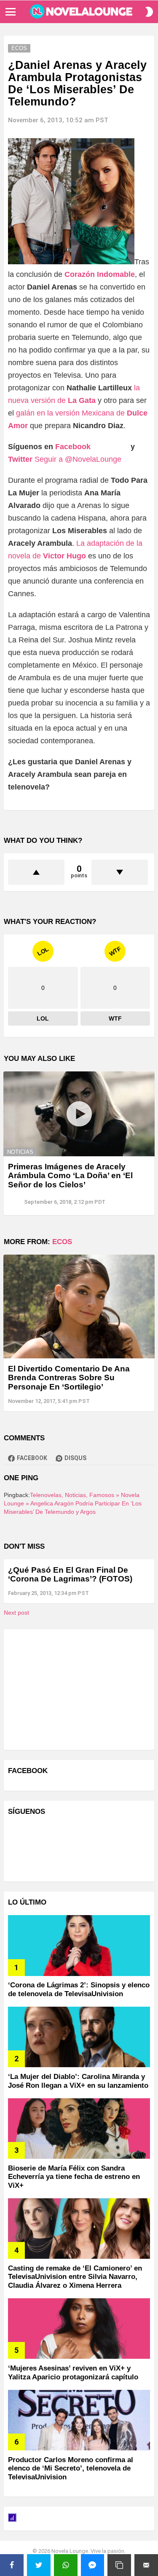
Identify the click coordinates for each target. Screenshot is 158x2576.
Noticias (20, 1152)
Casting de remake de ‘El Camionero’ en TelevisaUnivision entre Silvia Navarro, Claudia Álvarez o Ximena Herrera (75, 2277)
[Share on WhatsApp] (66, 2565)
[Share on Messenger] (93, 2565)
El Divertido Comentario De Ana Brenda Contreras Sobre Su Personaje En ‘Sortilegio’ (69, 1378)
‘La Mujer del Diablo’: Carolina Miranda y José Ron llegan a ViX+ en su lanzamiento (78, 2081)
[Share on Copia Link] (119, 2565)
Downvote (120, 872)
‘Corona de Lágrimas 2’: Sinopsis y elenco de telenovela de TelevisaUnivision (79, 1989)
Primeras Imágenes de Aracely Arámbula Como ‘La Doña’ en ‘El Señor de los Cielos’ (70, 1176)
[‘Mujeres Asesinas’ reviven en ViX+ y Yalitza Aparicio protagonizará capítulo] (79, 2329)
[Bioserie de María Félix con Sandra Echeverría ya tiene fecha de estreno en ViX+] (79, 2129)
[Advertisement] (71, 1689)
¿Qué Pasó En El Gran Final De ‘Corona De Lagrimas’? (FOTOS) (70, 1574)
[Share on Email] (146, 2565)
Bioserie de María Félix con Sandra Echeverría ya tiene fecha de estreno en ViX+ (74, 2177)
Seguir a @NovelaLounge (78, 459)
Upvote (36, 872)
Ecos (62, 1242)
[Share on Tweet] (39, 2565)
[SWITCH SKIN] (149, 12)
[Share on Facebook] (12, 2565)
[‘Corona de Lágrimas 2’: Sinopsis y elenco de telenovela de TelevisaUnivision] (79, 1945)
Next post (16, 1613)
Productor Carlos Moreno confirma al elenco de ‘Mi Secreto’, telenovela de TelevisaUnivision (71, 2468)
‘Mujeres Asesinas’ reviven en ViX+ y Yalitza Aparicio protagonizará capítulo (73, 2372)
